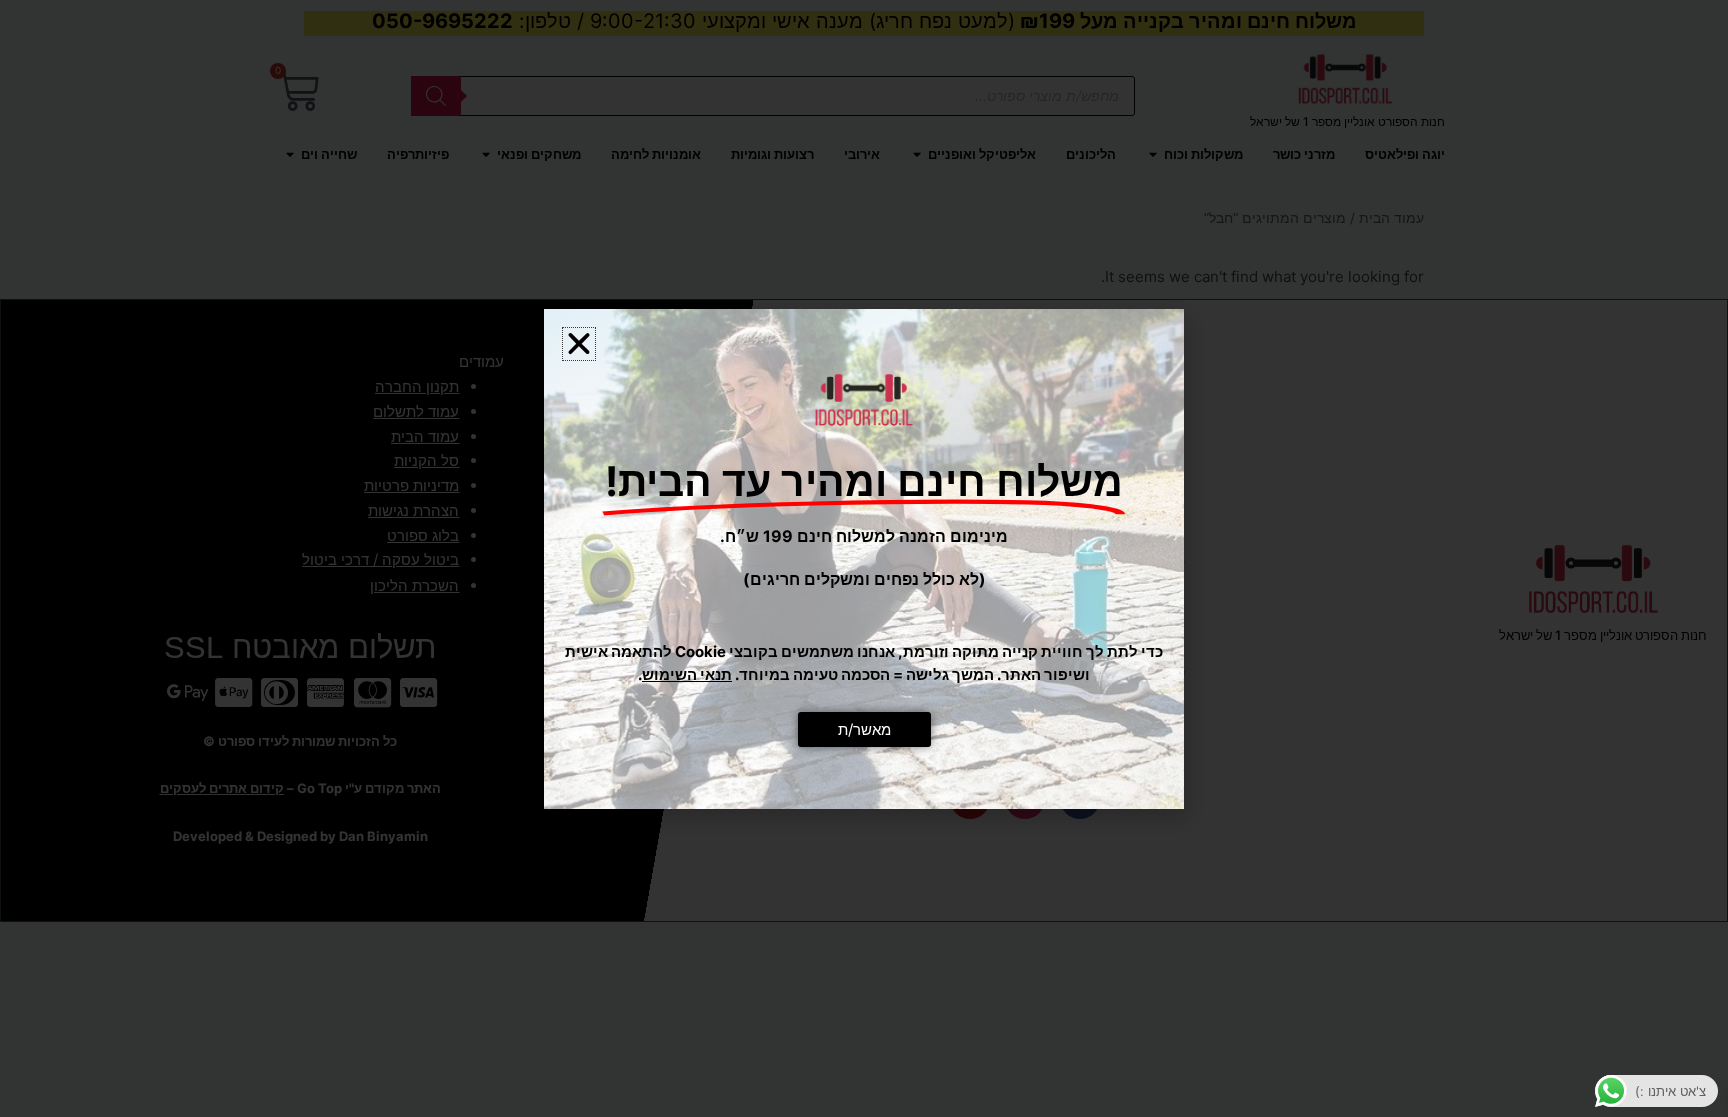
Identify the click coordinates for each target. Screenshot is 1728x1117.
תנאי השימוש (687, 674)
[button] (579, 344)
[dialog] (864, 558)
